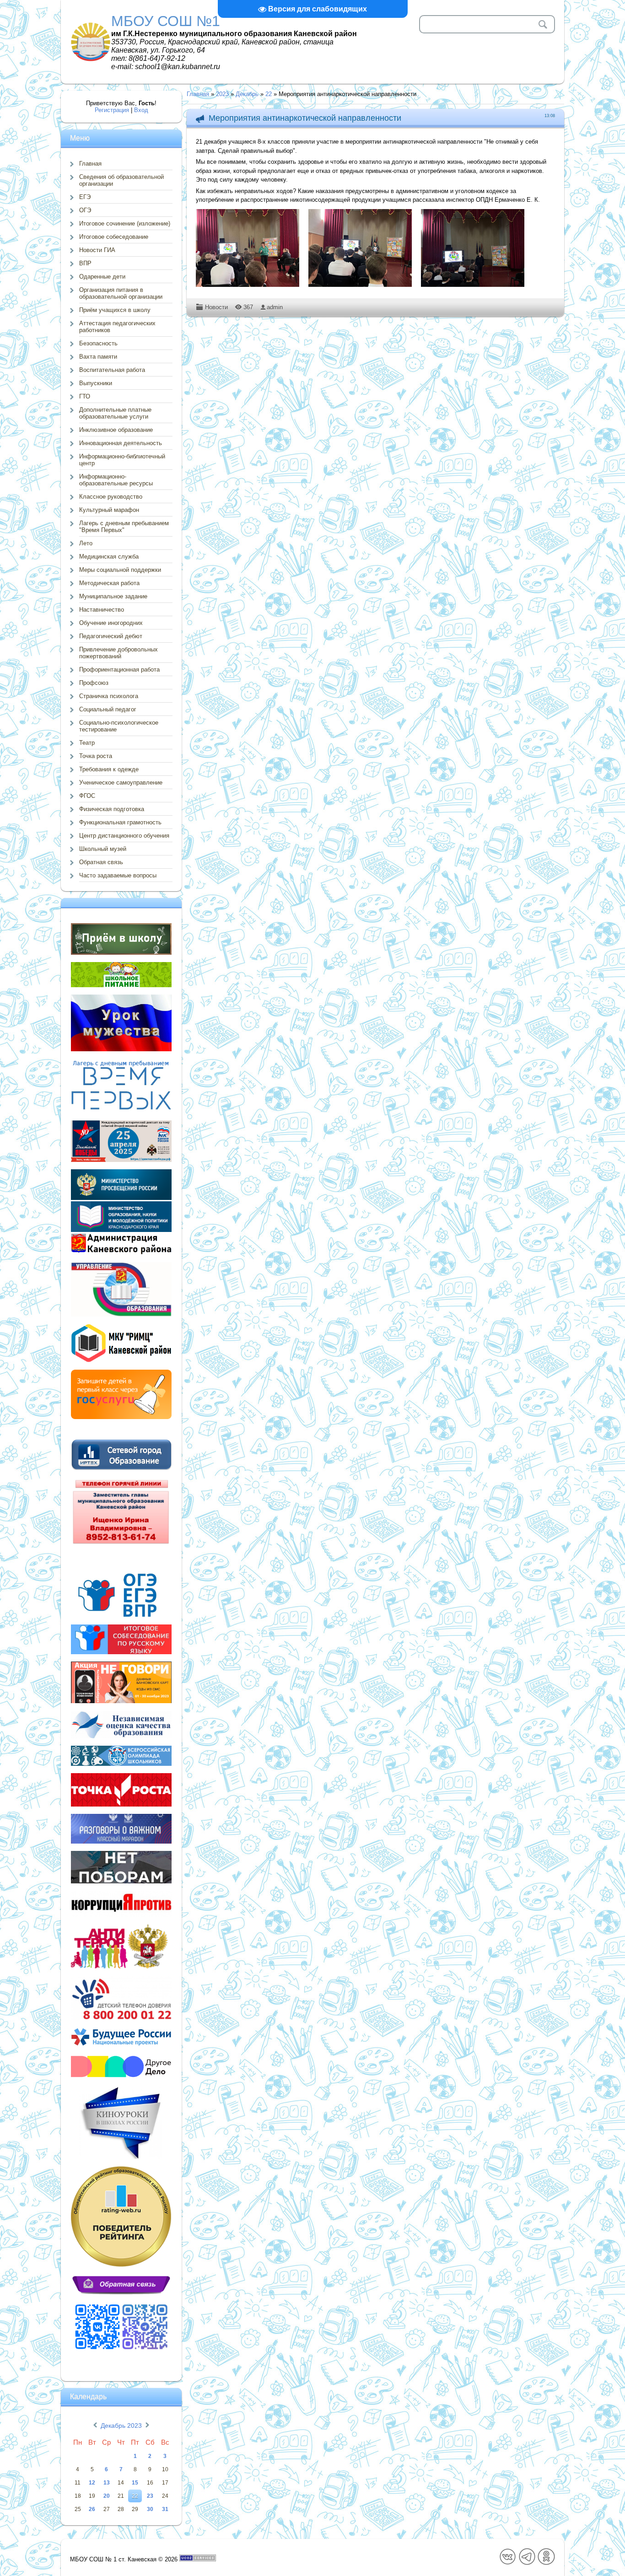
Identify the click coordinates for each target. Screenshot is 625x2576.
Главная (198, 94)
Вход (141, 110)
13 (107, 2483)
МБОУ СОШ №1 (166, 21)
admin (275, 307)
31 (165, 2509)
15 (135, 2483)
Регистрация (112, 110)
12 (92, 2483)
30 (150, 2509)
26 (92, 2509)
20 (107, 2496)
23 (150, 2496)
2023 (222, 94)
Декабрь (247, 94)
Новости (216, 307)
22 (269, 94)
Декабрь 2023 (121, 2425)
